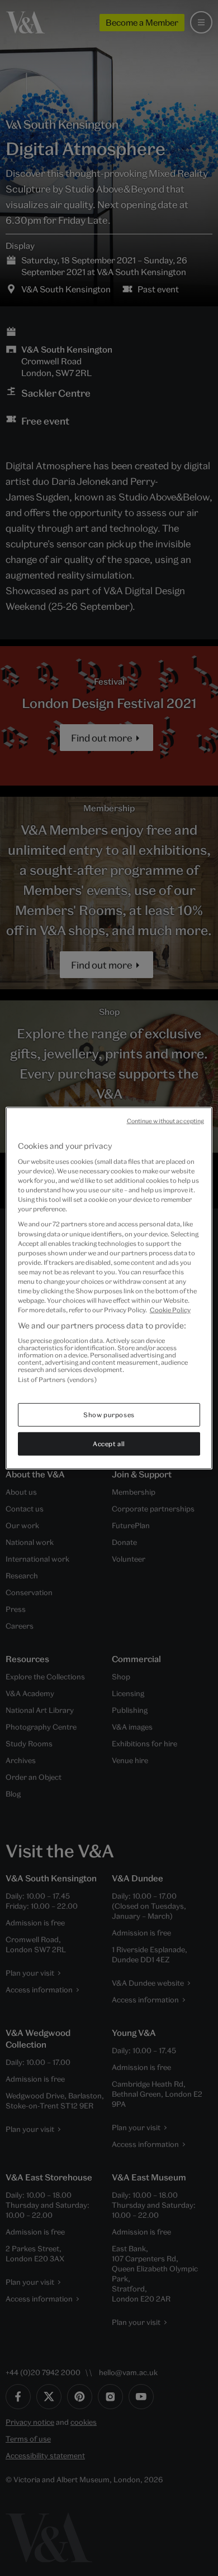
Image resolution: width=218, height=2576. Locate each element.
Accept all (109, 1444)
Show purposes (109, 1415)
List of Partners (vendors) (57, 1379)
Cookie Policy (170, 1310)
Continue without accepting (166, 1120)
